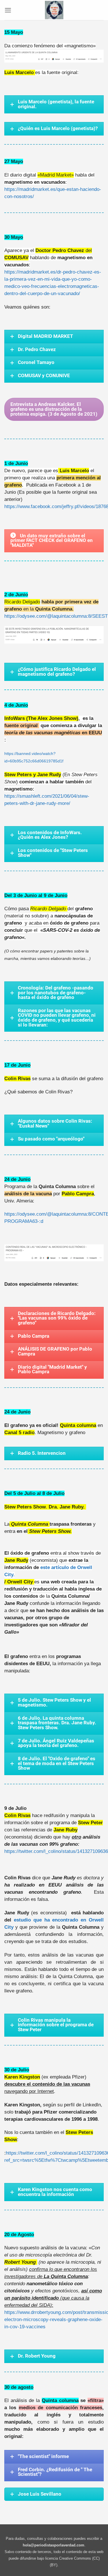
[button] (8, 10)
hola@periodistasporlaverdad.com (54, 2545)
